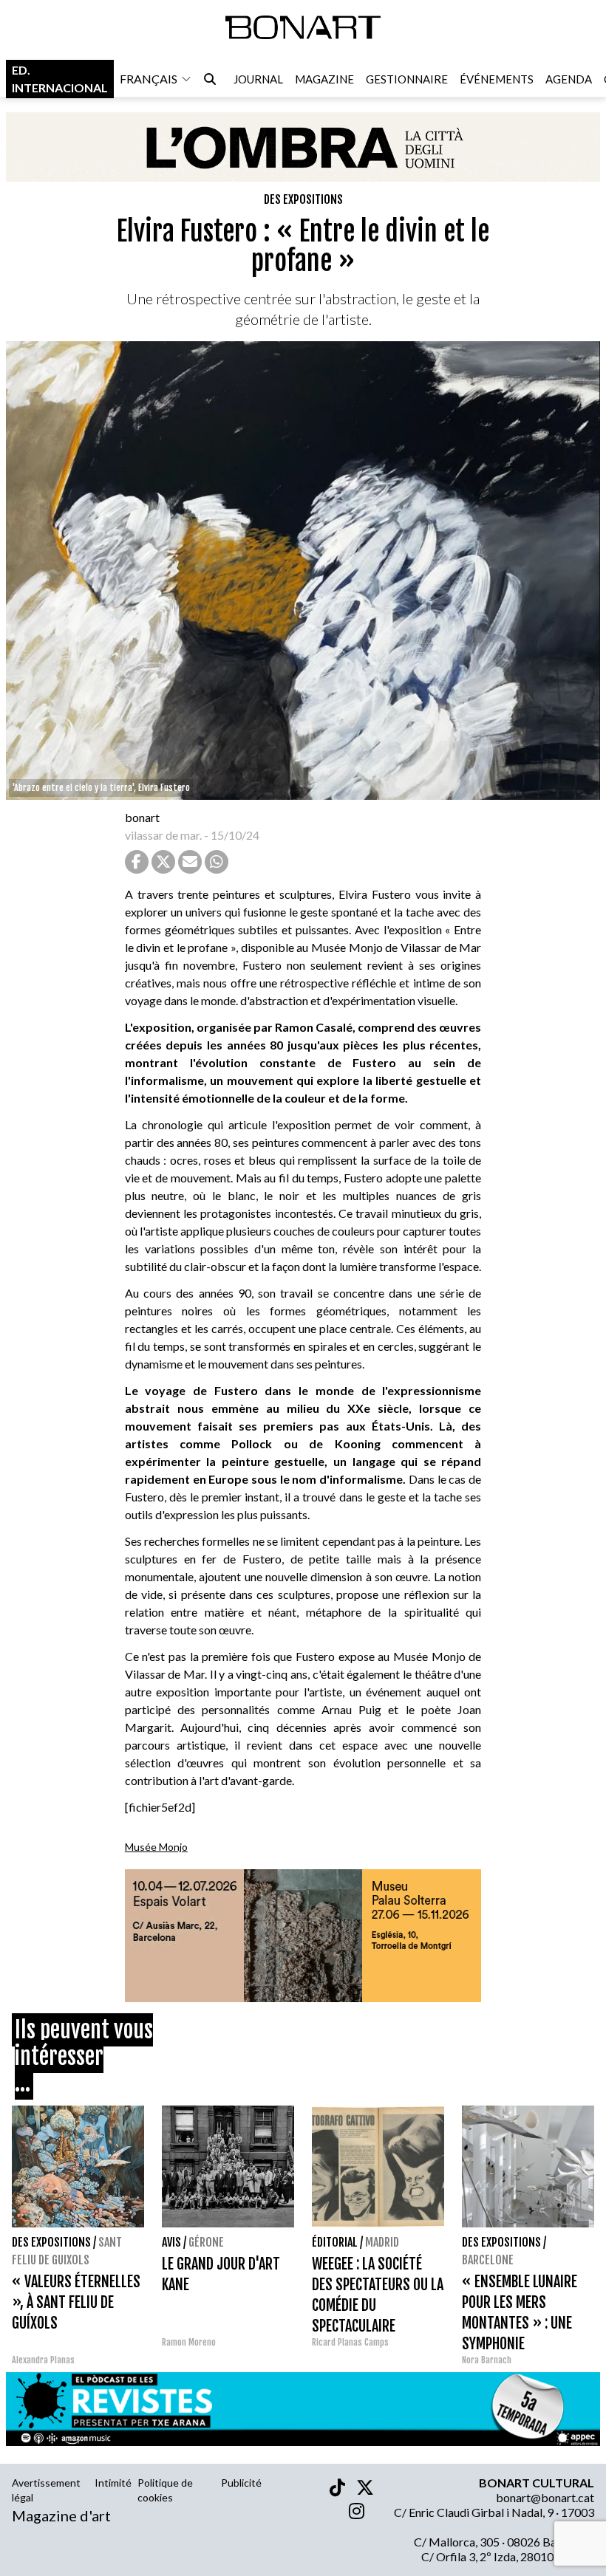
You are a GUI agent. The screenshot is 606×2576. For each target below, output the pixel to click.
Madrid (382, 2242)
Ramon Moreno (189, 2342)
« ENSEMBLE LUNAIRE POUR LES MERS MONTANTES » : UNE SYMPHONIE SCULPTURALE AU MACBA (527, 2323)
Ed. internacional (60, 79)
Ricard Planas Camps (350, 2342)
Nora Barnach (487, 2360)
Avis (171, 2242)
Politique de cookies (165, 2490)
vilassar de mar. (163, 835)
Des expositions (303, 199)
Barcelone (488, 2260)
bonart (142, 817)
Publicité (241, 2483)
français (149, 79)
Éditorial (335, 2242)
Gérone (206, 2242)
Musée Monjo (156, 1847)
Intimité (113, 2483)
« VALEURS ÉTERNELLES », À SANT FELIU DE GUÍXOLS (76, 2302)
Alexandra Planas (43, 2360)
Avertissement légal (46, 2490)
